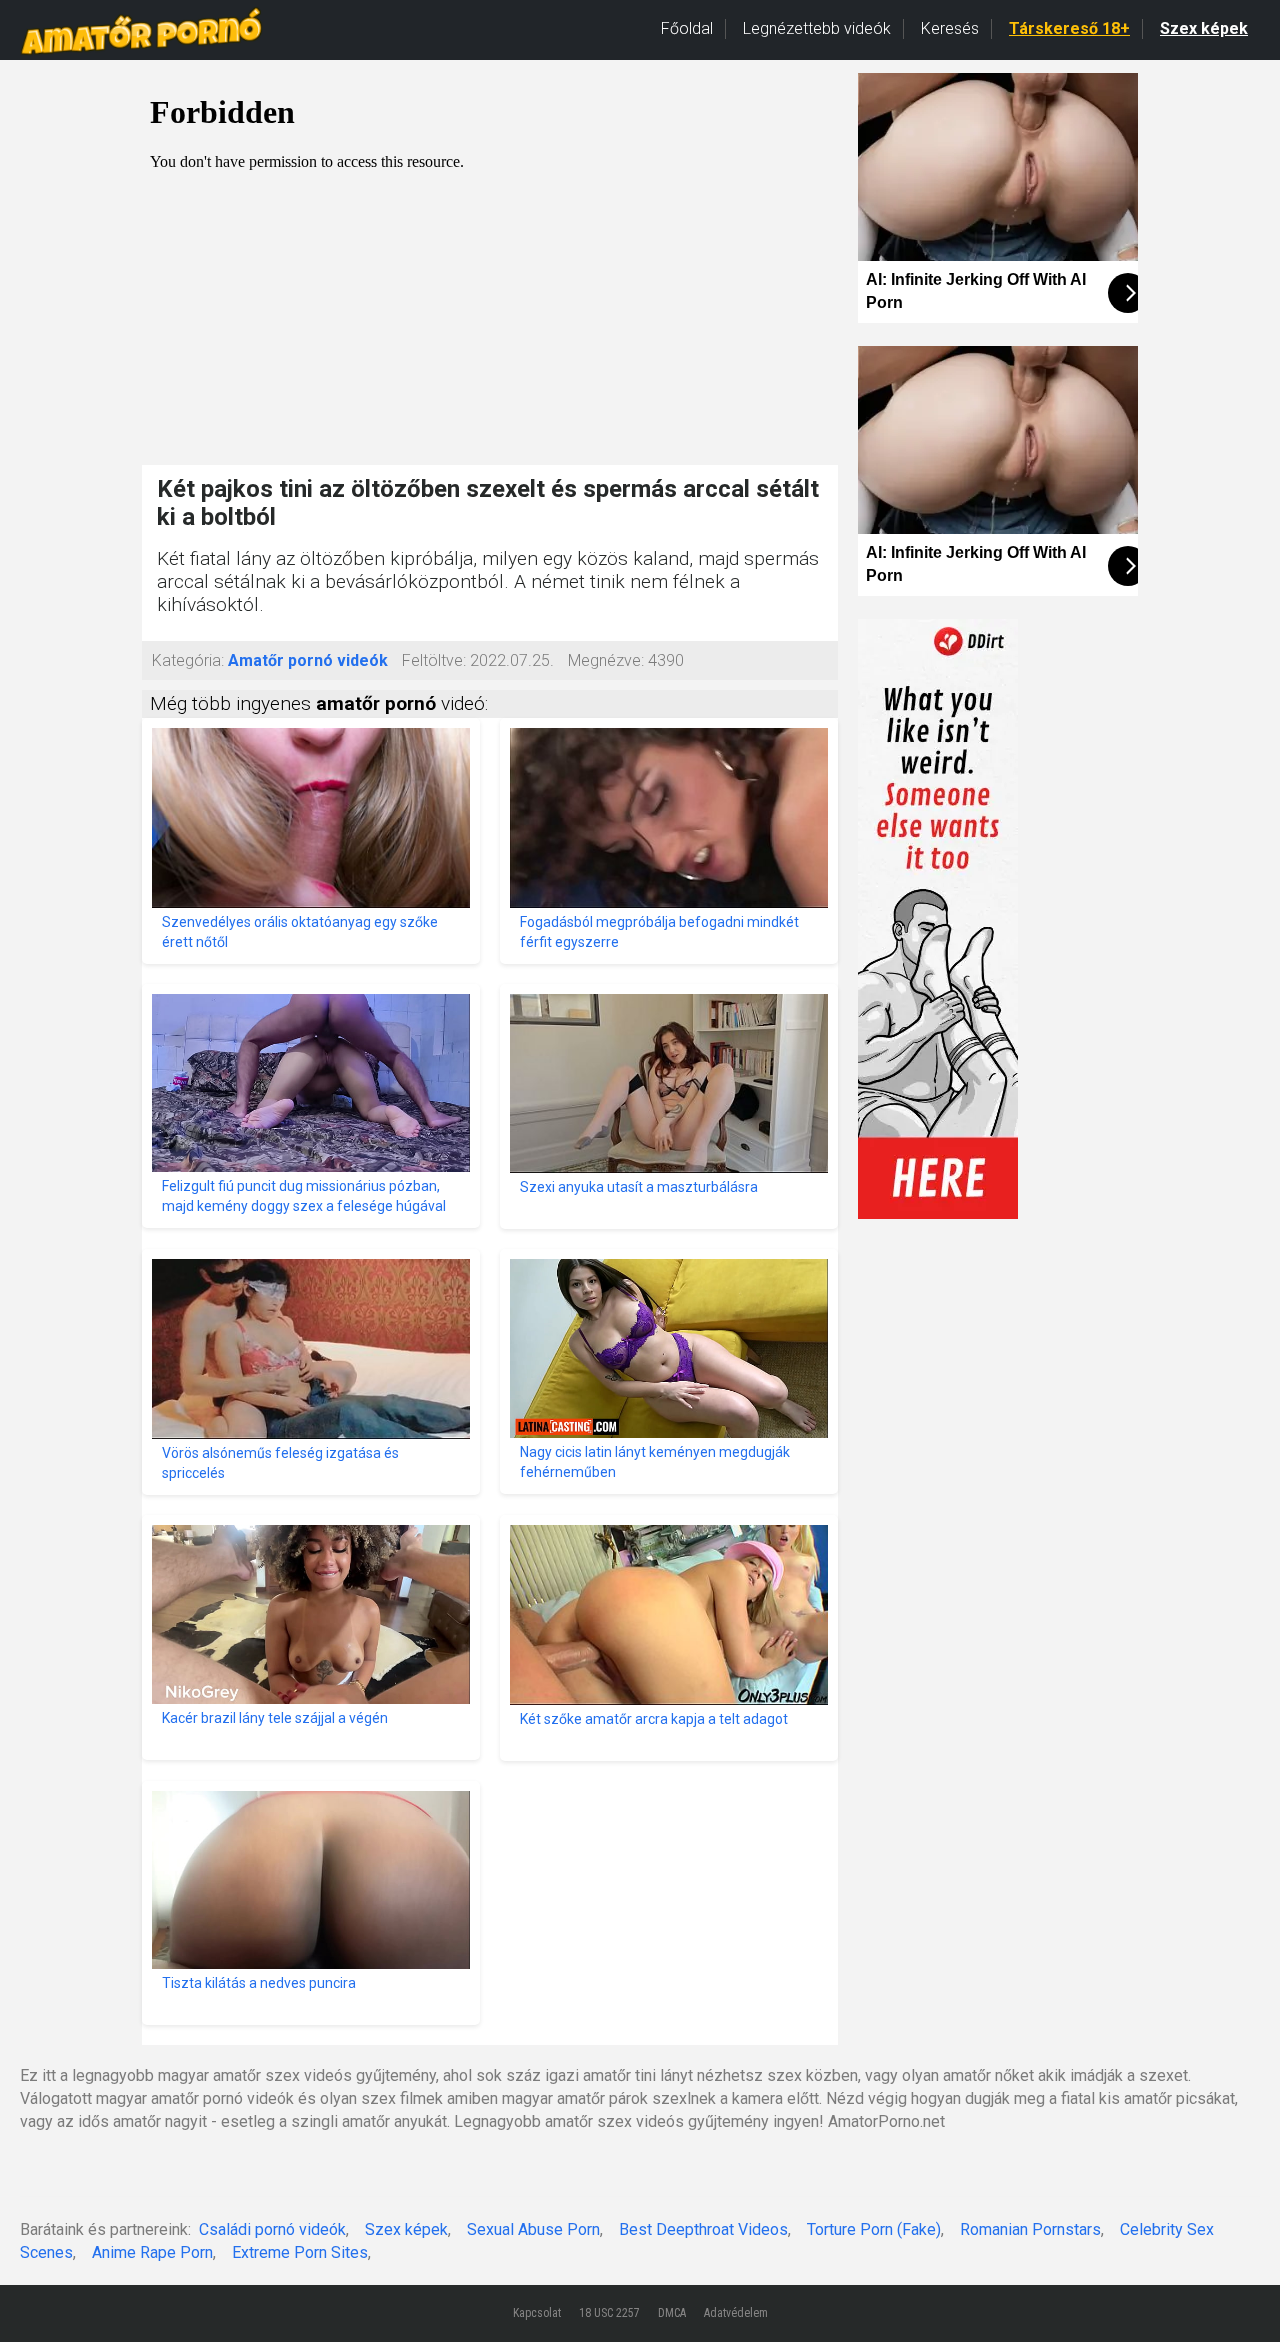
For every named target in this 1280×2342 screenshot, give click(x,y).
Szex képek (1204, 28)
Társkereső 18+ (1069, 28)
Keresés (950, 28)
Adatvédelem (736, 2313)
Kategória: (188, 660)
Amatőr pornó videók (308, 660)
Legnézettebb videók (817, 28)
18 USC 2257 (609, 2313)
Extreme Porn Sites (300, 2252)
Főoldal (687, 28)
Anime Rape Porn (152, 2252)
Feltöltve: (434, 660)
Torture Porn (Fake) (874, 2229)
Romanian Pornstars (1030, 2229)
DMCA (672, 2313)
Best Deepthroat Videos (703, 2229)
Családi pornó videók (272, 2229)
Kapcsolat (537, 2313)
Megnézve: (606, 660)
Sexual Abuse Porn (533, 2229)
